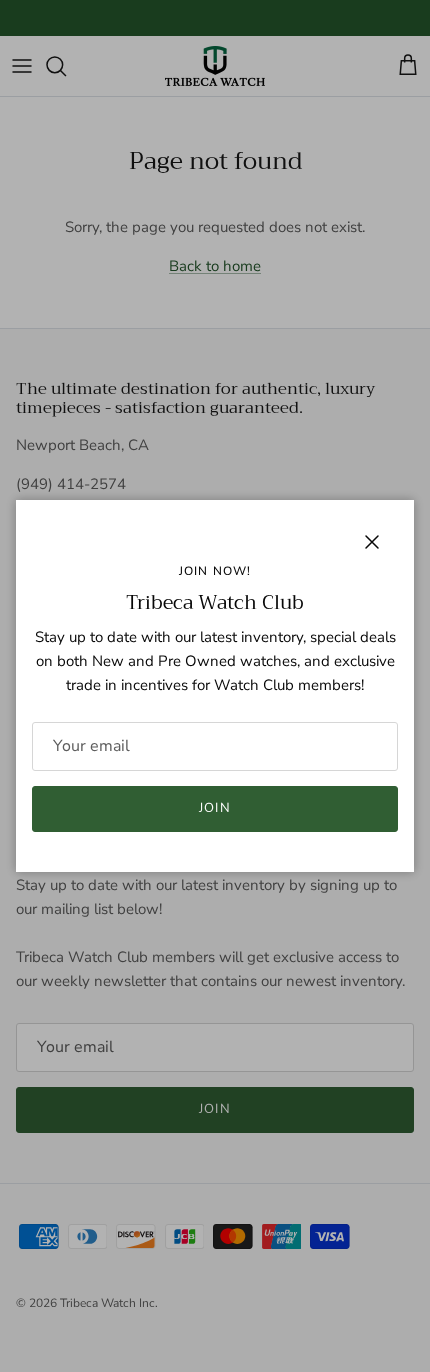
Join (214, 808)
